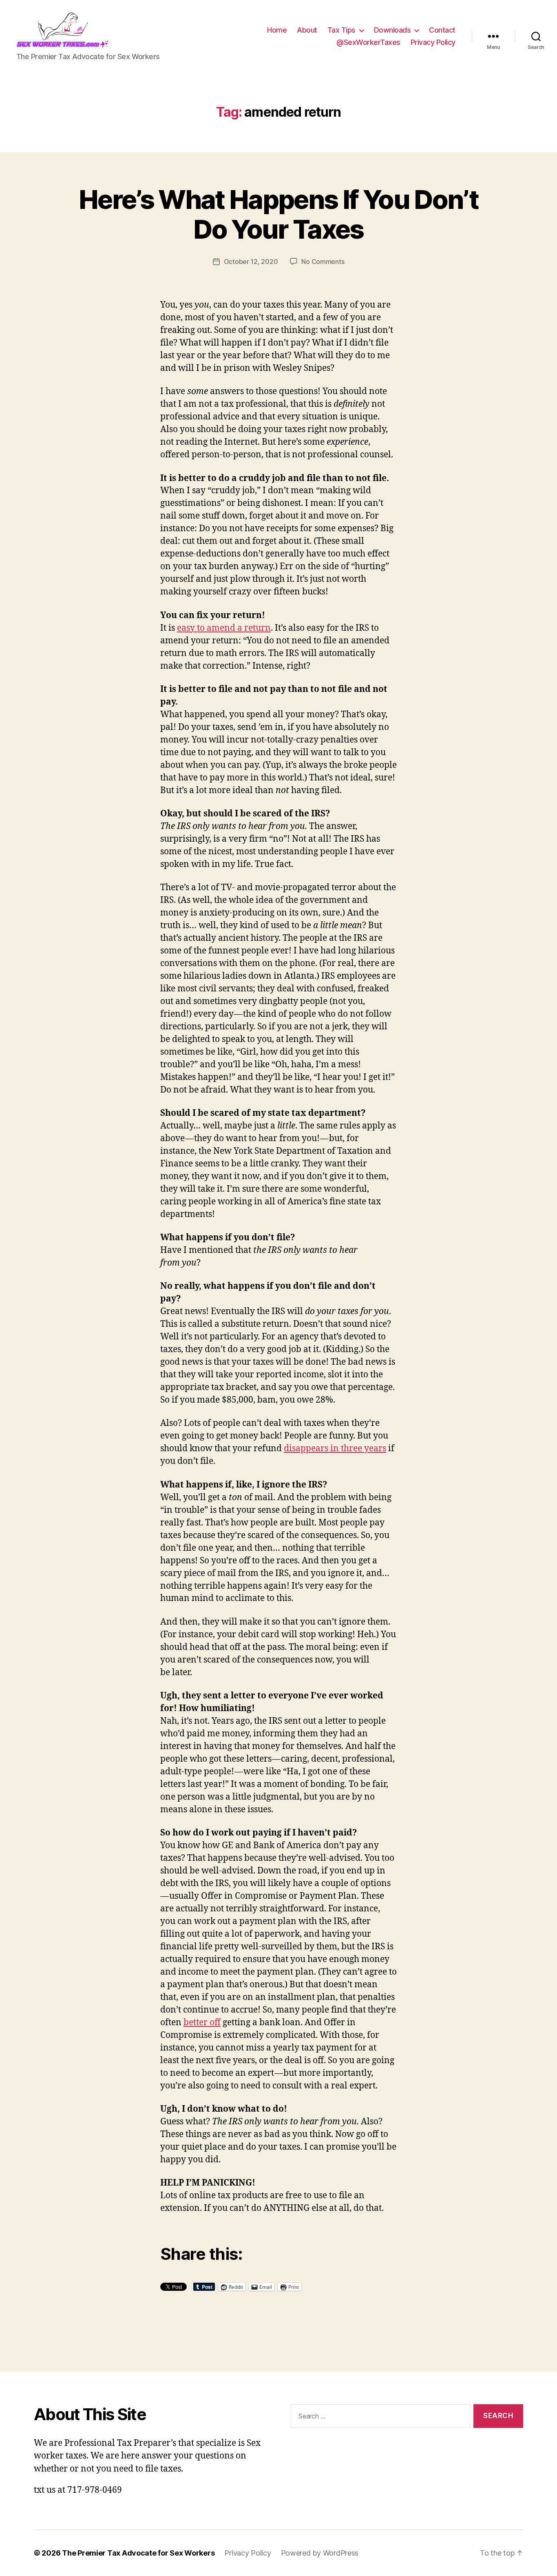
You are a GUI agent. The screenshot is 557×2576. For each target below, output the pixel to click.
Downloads (392, 30)
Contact (442, 30)
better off (202, 2023)
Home (277, 30)
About (307, 30)
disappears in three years (335, 1449)
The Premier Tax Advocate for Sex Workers (138, 2553)
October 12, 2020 (251, 262)
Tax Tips (341, 30)
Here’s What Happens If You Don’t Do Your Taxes (278, 214)
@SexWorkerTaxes (368, 42)
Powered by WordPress (320, 2553)
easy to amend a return (224, 628)
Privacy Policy (433, 42)
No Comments (323, 262)
